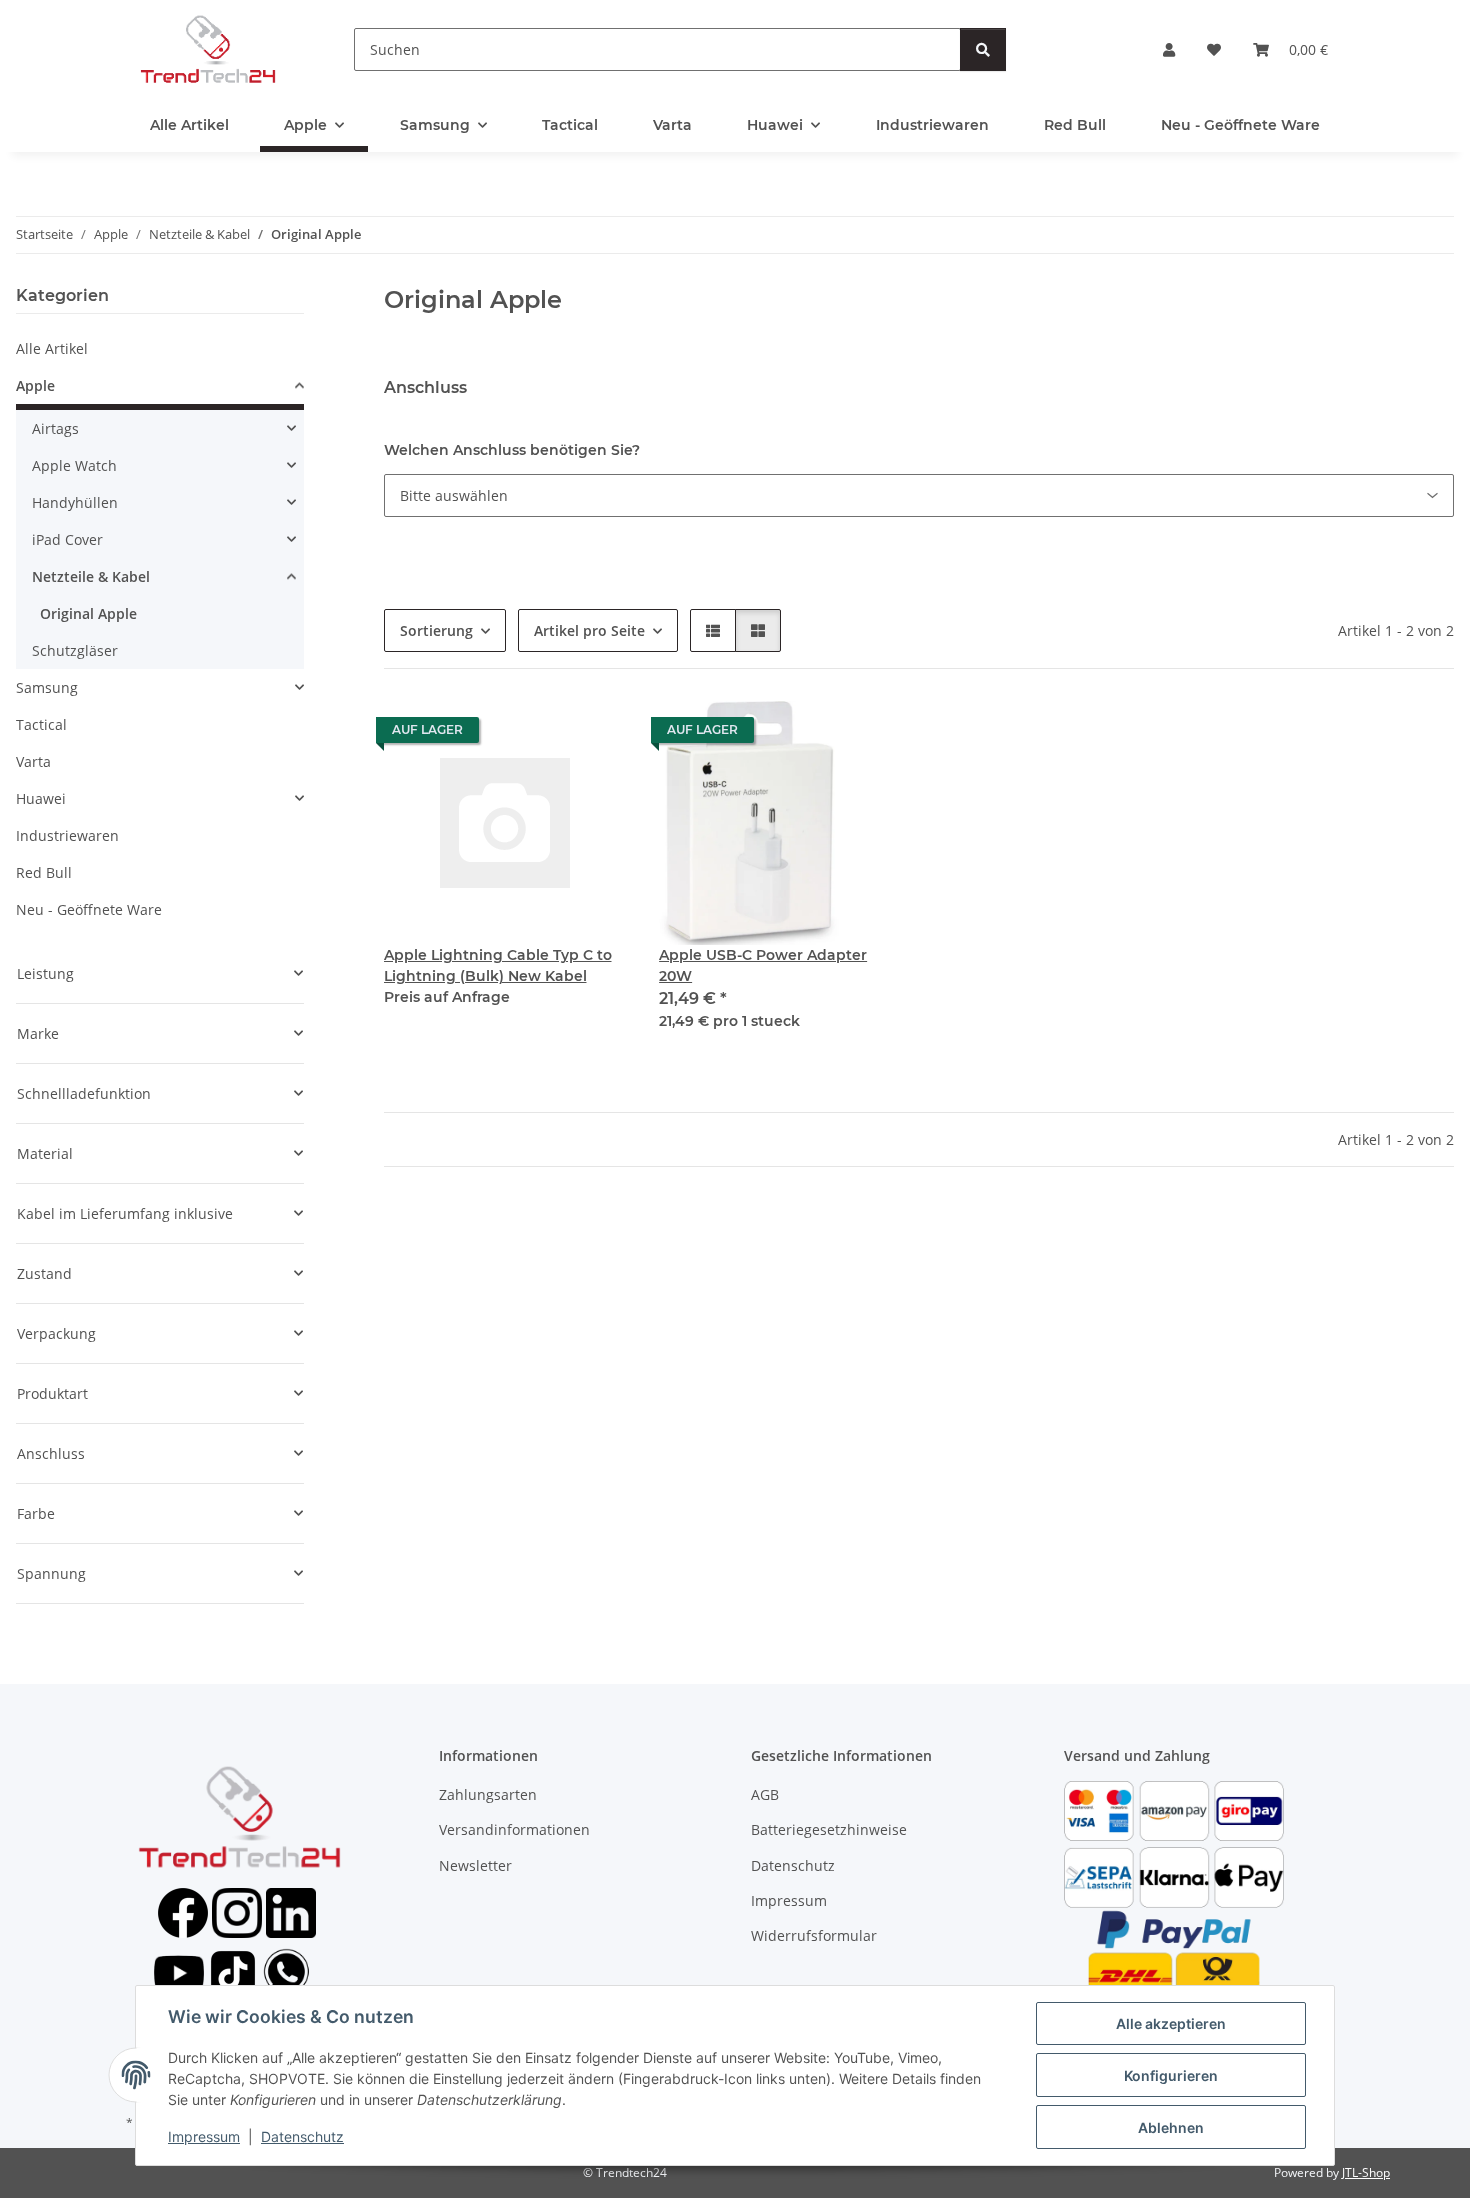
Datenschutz (302, 2136)
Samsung (47, 687)
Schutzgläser (75, 650)
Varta (33, 761)
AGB (765, 1794)
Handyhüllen (75, 502)
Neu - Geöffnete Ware (89, 909)
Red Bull (44, 872)
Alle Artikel (52, 348)
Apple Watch (74, 465)
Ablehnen (1171, 2127)
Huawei (41, 798)
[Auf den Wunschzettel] (593, 735)
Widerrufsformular (814, 1935)
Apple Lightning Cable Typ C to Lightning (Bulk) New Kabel (498, 965)
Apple (35, 385)
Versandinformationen (514, 1829)
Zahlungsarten (488, 1794)
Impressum (204, 2136)
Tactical (41, 724)
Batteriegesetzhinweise (829, 1829)
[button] (1169, 49)
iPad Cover (67, 539)
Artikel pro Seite (589, 630)
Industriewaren (67, 835)
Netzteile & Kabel (91, 576)
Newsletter (475, 1865)
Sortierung (436, 630)
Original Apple (88, 613)
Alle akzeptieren (1171, 2023)
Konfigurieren (1171, 2075)
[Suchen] (983, 49)
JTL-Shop (1366, 2172)
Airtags (55, 428)
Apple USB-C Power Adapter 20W (763, 965)
